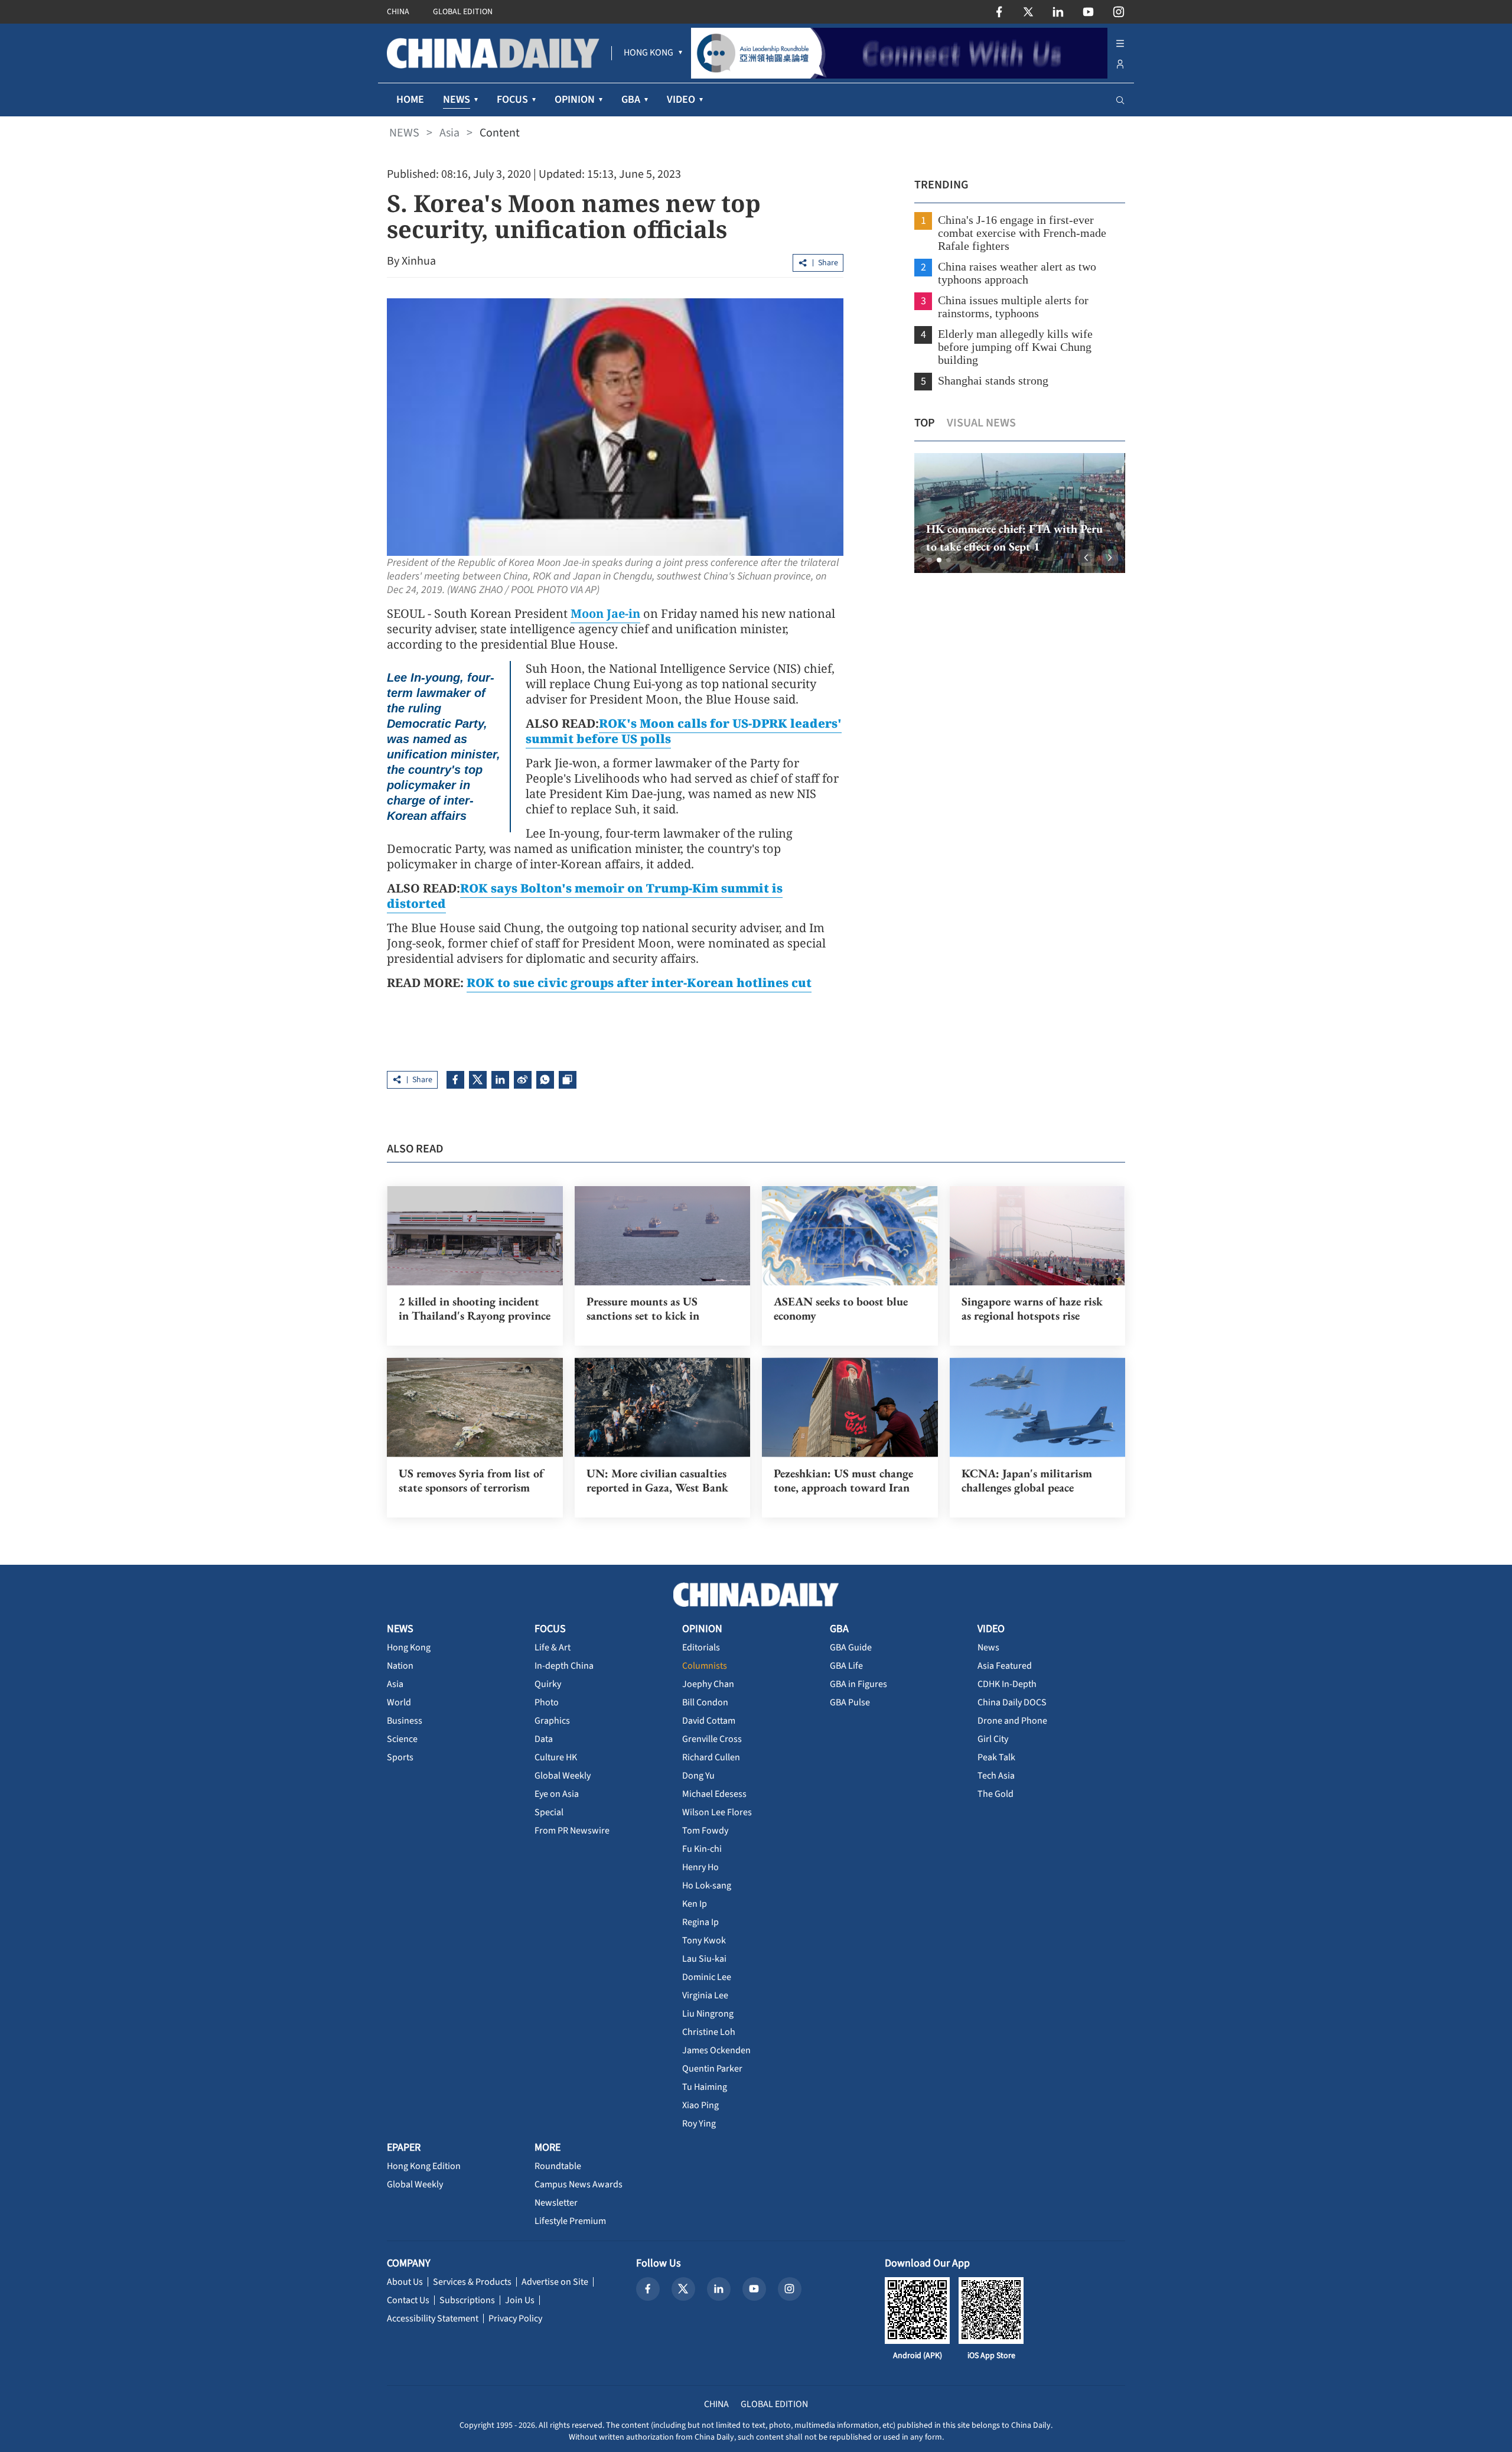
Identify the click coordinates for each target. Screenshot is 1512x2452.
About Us (405, 2282)
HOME (410, 100)
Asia (449, 133)
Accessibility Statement (433, 2319)
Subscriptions (467, 2300)
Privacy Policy (515, 2319)
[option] (1020, 513)
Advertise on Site (555, 2282)
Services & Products (472, 2282)
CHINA (398, 12)
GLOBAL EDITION (463, 12)
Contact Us (408, 2300)
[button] (930, 560)
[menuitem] (649, 53)
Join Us (520, 2300)
